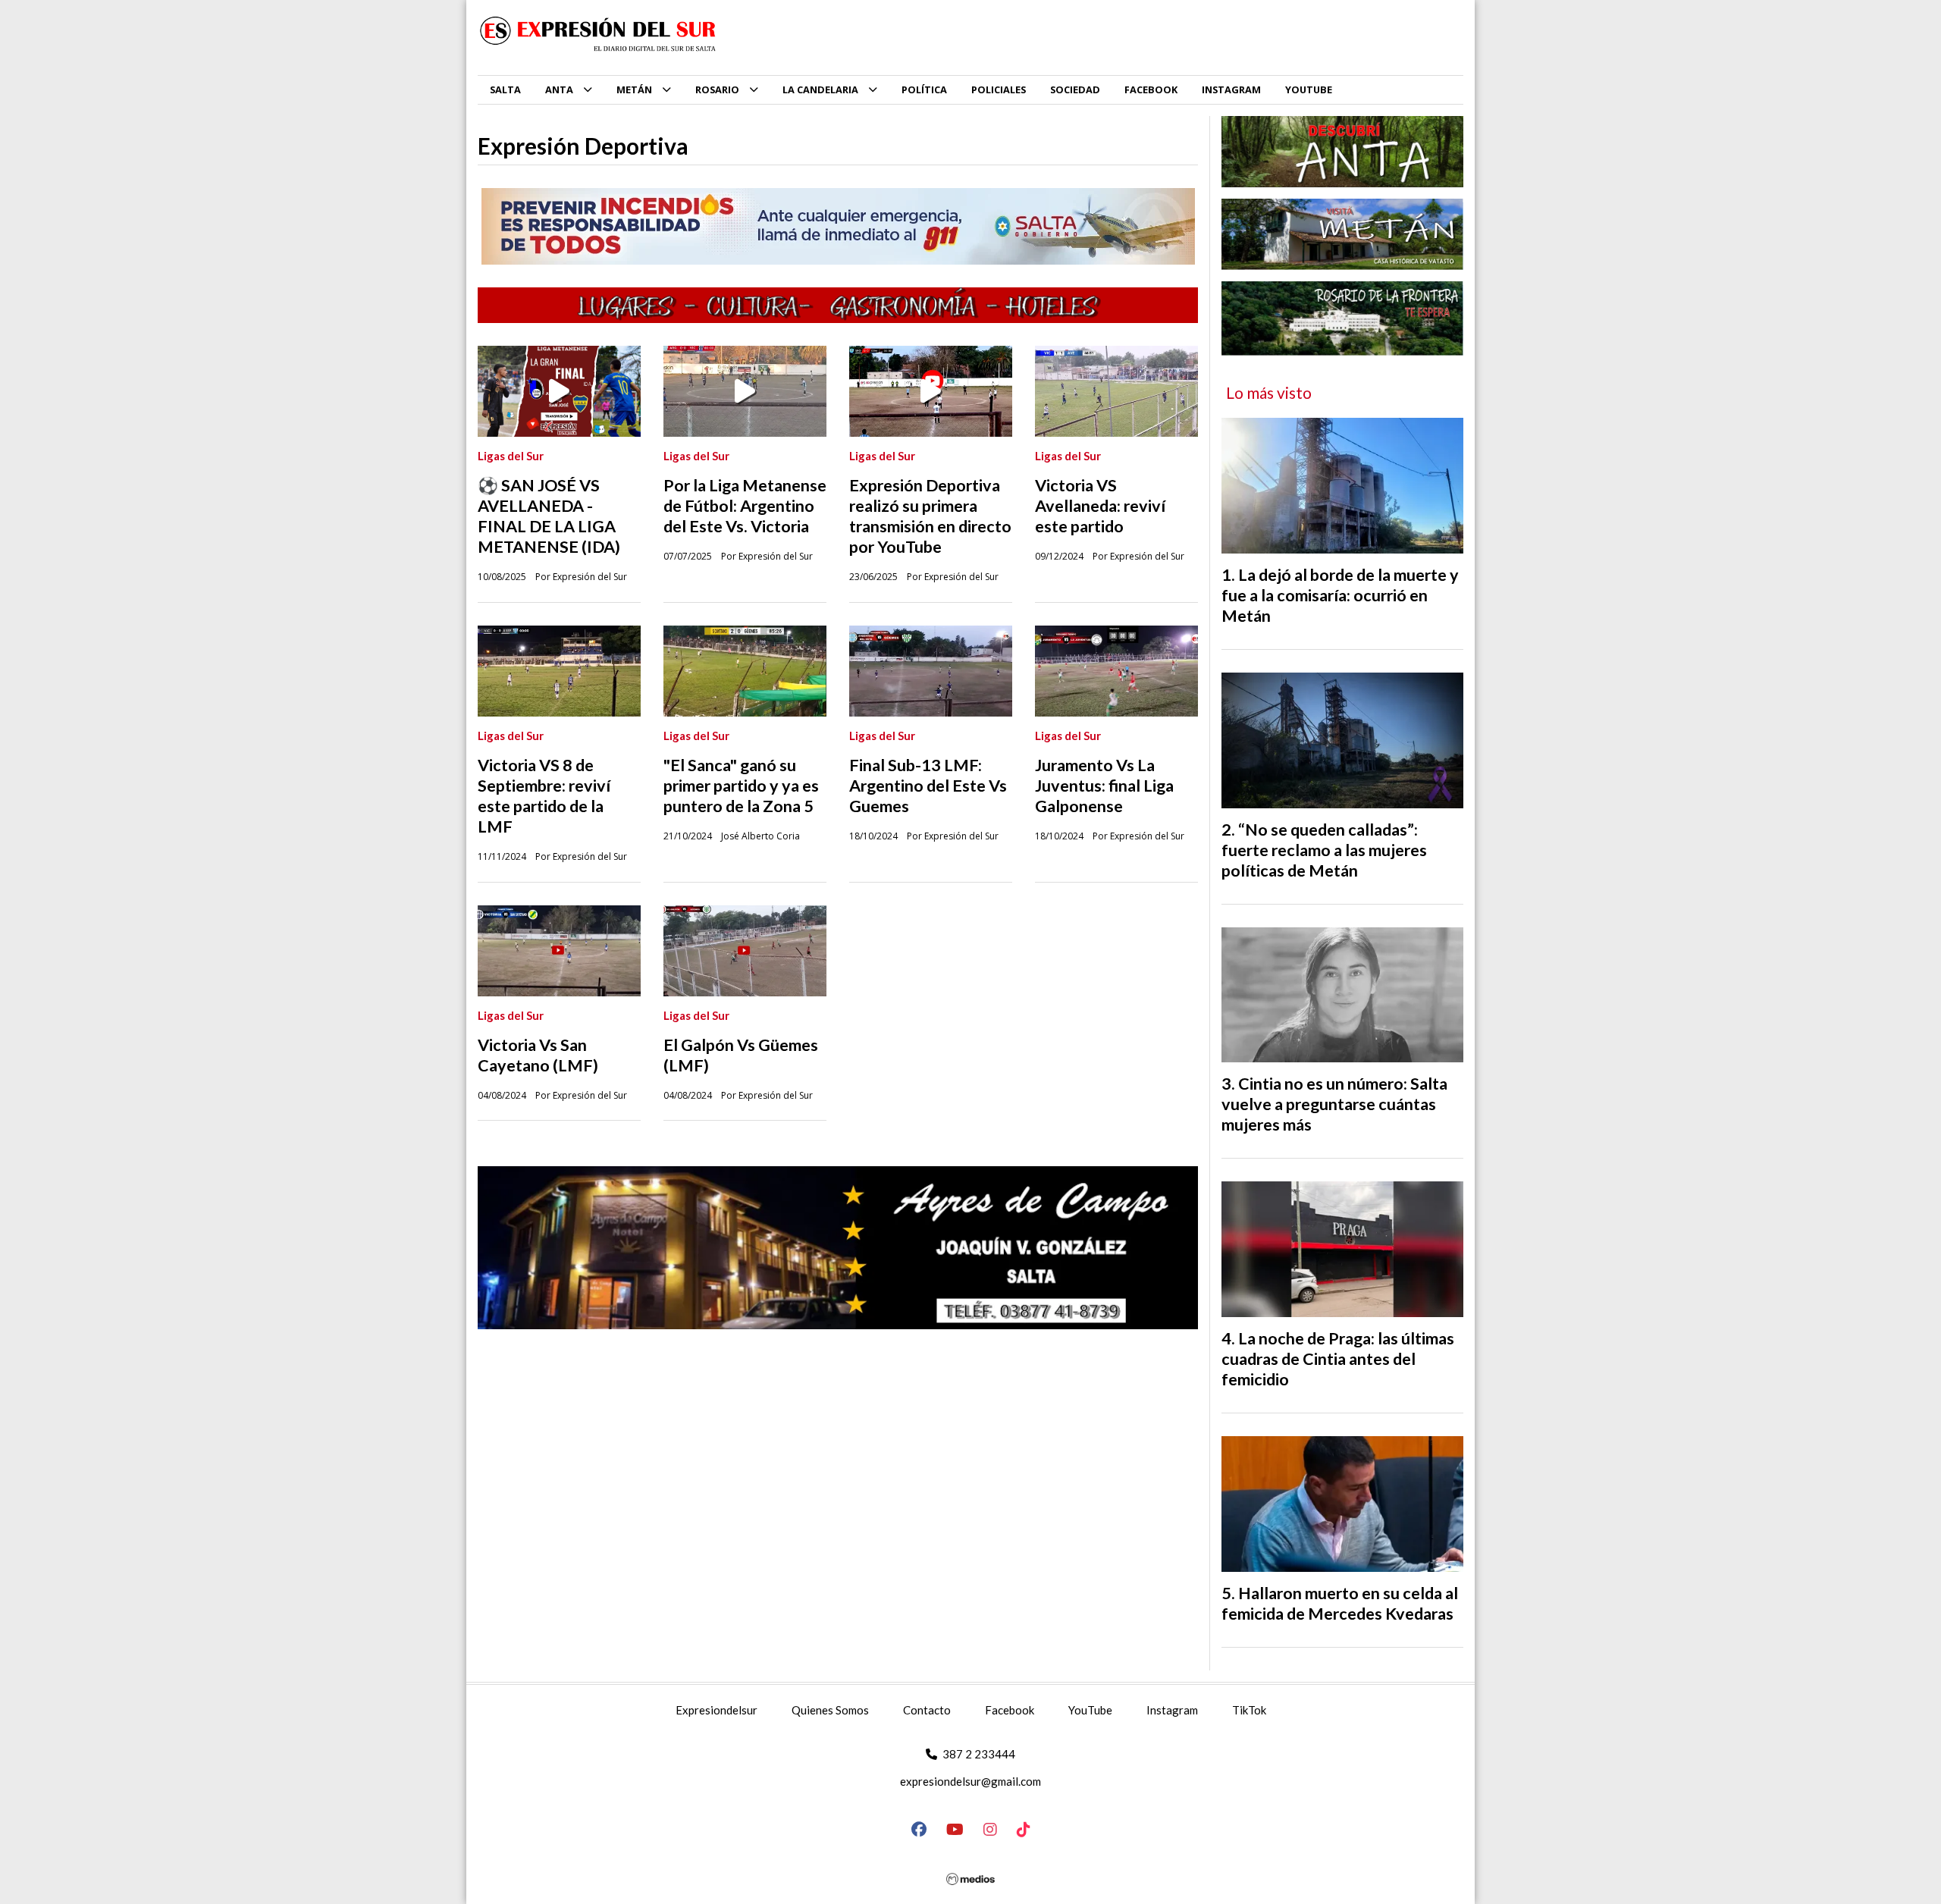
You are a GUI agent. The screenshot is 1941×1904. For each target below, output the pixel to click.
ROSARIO (717, 89)
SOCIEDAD (1075, 89)
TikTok (1249, 1710)
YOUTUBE (1309, 89)
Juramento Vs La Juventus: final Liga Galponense (1104, 786)
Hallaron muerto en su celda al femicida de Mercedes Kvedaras (1340, 1603)
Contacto (927, 1710)
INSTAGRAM (1231, 89)
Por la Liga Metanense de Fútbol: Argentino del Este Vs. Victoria (745, 506)
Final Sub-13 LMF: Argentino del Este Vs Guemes (928, 786)
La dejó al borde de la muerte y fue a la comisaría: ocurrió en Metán (1340, 595)
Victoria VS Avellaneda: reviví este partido (1100, 506)
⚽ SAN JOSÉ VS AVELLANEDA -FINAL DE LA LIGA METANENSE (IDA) (549, 516)
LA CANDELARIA (820, 89)
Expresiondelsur (717, 1710)
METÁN (634, 89)
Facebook (1010, 1710)
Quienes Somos (830, 1710)
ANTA (559, 89)
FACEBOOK (1151, 89)
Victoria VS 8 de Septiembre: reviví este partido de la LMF (544, 796)
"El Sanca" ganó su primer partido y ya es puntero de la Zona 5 (741, 786)
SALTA (505, 89)
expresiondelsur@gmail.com (970, 1781)
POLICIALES (999, 89)
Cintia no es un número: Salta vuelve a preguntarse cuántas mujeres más (1334, 1104)
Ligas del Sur (511, 456)
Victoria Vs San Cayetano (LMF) (538, 1055)
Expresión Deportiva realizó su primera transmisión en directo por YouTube (930, 516)
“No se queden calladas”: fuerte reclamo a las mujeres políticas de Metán (1324, 850)
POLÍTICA (924, 89)
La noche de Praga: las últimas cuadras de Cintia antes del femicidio (1338, 1359)
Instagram (1172, 1710)
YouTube (1090, 1710)
